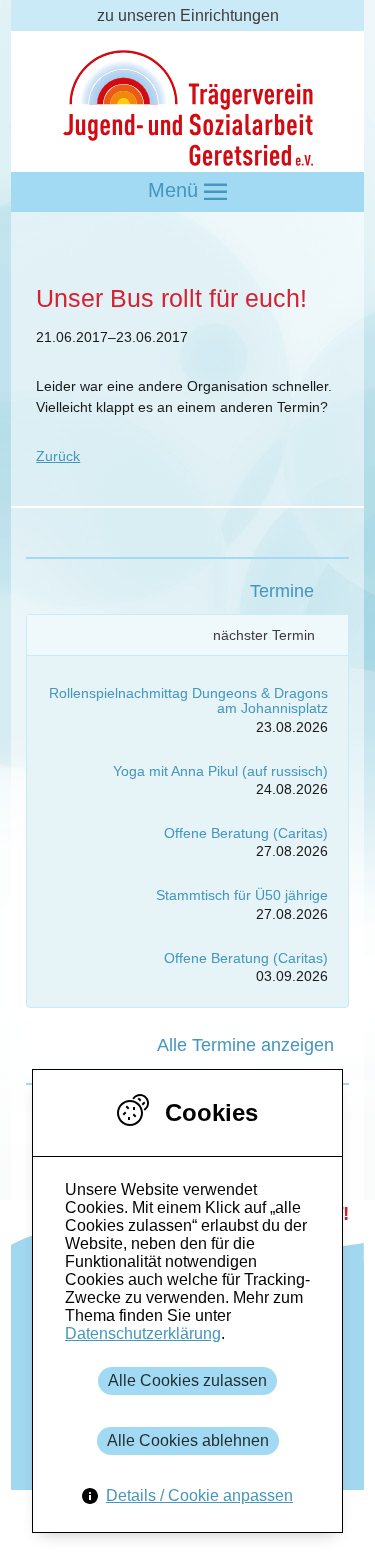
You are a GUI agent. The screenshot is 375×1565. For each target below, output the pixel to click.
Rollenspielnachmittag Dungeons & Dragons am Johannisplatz (188, 700)
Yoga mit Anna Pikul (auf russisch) (220, 771)
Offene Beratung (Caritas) (246, 833)
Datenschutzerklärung (143, 1333)
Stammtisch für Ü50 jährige (242, 895)
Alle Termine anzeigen (245, 1045)
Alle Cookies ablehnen (188, 1440)
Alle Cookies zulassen (187, 1380)
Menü (176, 190)
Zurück (58, 456)
